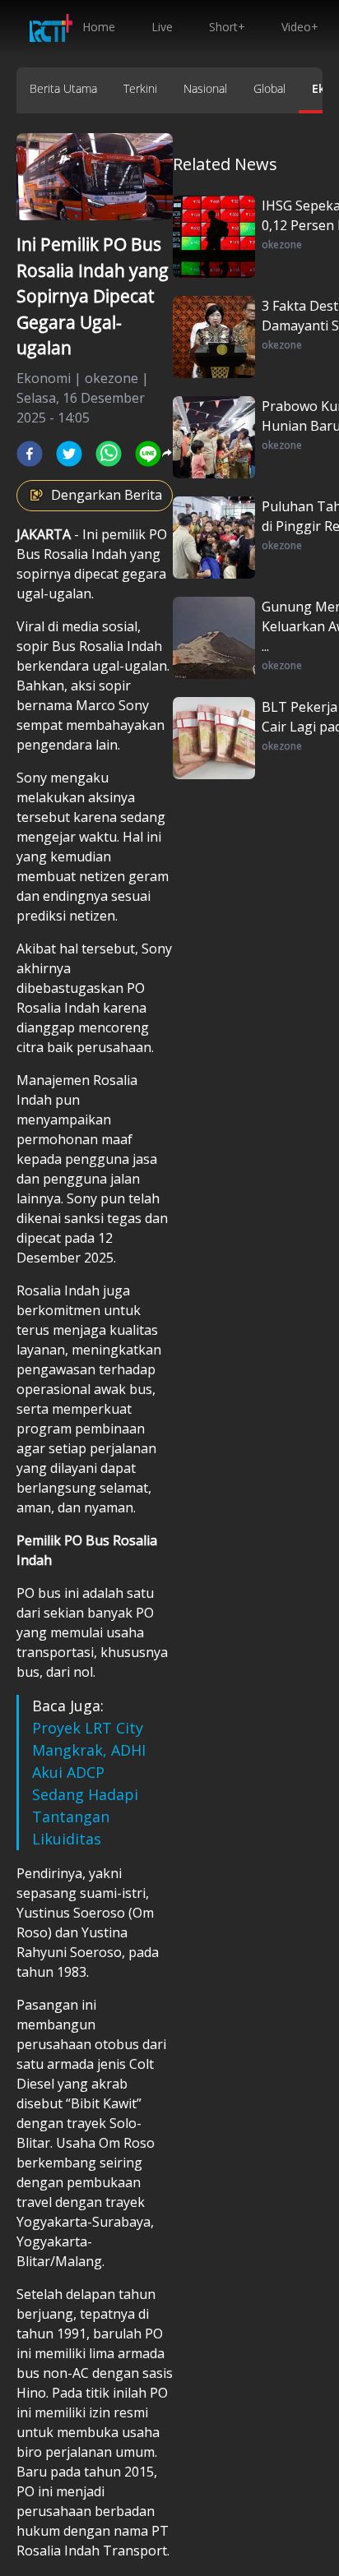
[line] (148, 454)
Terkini (140, 88)
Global (269, 88)
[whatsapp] (109, 454)
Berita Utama (63, 88)
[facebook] (30, 454)
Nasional (205, 88)
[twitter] (69, 454)
